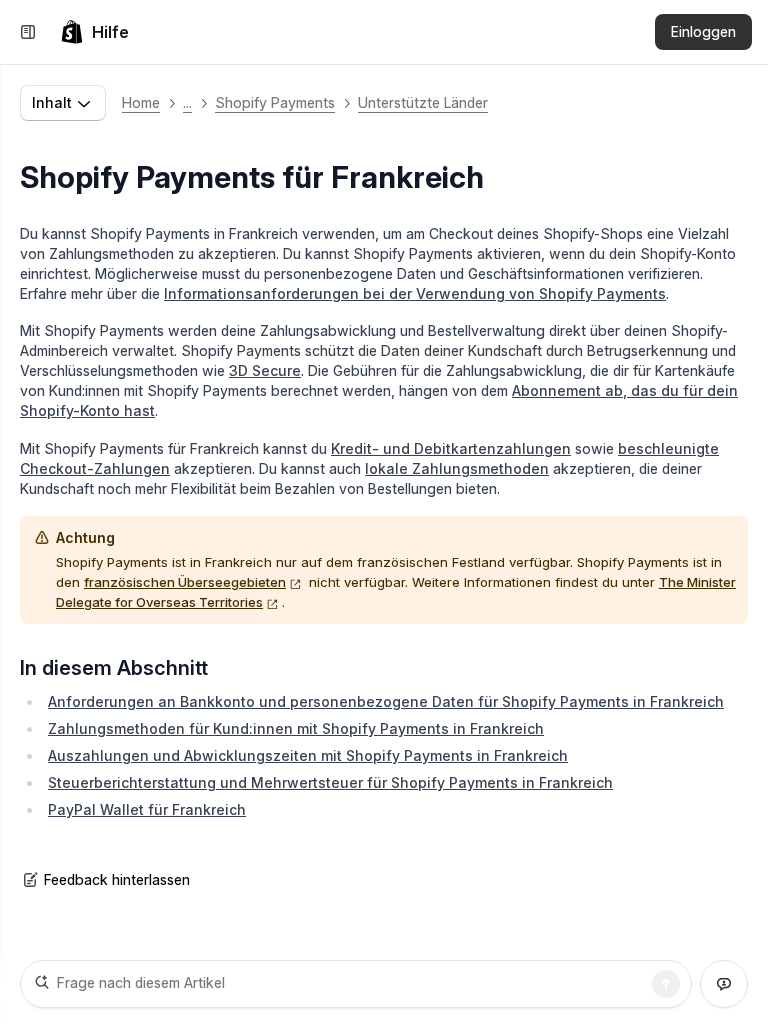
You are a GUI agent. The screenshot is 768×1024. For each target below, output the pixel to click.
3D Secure (265, 370)
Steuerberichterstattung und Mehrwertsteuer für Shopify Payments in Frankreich (330, 782)
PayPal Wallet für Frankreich (147, 809)
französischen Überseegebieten (185, 582)
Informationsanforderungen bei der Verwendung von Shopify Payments (415, 293)
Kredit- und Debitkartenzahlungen (451, 448)
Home (141, 102)
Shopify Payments (275, 102)
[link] (94, 32)
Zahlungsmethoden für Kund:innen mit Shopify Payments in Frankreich (296, 728)
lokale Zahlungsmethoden (457, 468)
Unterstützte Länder (423, 102)
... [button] (187, 102)
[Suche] (666, 984)
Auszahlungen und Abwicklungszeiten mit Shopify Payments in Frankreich (308, 755)
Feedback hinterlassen (117, 879)
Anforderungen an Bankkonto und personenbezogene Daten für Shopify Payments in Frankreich (386, 701)
